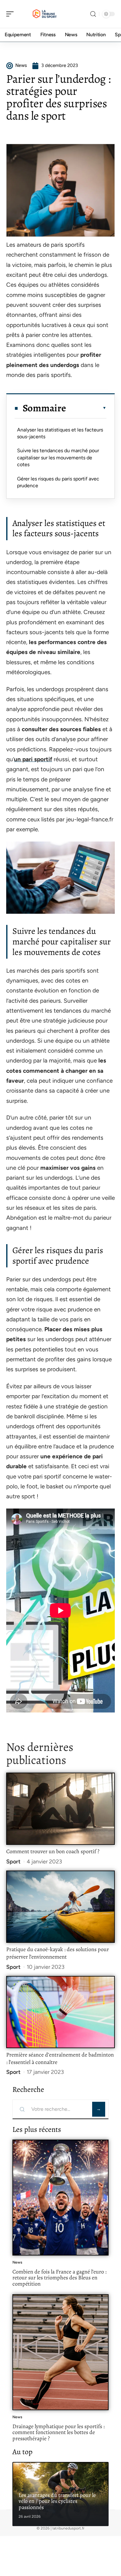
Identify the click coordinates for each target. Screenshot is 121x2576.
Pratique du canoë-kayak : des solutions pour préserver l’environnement (58, 1953)
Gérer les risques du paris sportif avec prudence (58, 482)
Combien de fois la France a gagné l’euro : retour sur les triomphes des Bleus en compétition (59, 2278)
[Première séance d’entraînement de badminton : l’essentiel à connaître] (60, 2012)
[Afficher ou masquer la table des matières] (86, 408)
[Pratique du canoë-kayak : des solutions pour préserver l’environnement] (60, 1907)
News (17, 2262)
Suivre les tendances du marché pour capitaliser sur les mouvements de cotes (58, 457)
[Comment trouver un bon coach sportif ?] (60, 1809)
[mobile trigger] (11, 14)
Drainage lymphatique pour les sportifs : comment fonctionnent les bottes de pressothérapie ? (58, 2432)
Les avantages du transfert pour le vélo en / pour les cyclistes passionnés (57, 2501)
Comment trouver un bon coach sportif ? (53, 1851)
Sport (13, 1862)
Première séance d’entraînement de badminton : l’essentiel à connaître (60, 2058)
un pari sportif (33, 759)
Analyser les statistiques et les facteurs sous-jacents (60, 433)
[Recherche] (93, 14)
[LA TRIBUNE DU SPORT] (45, 14)
